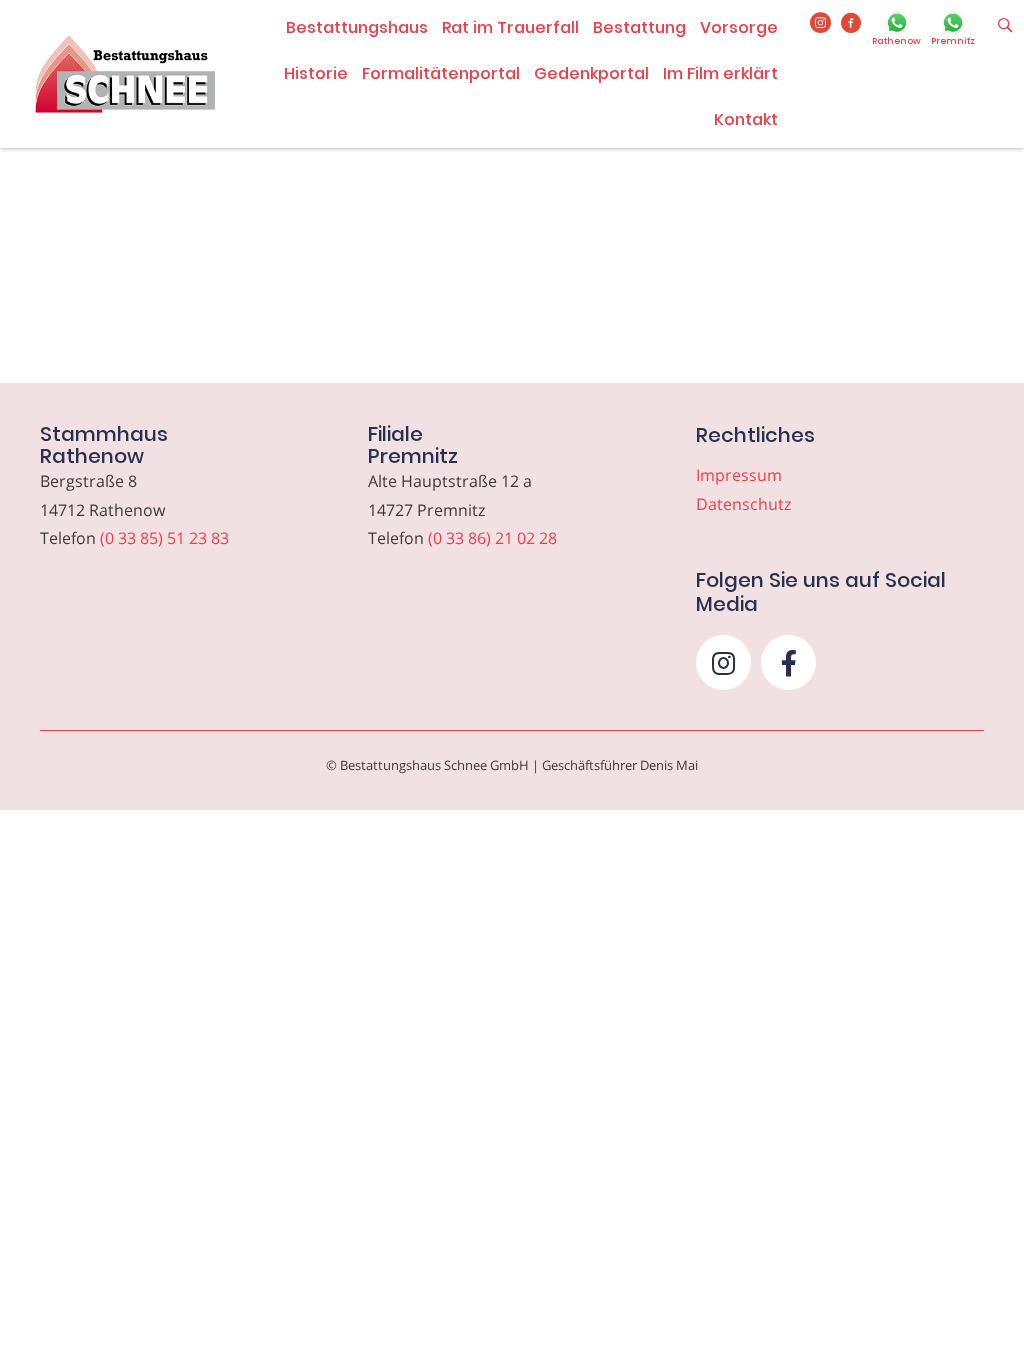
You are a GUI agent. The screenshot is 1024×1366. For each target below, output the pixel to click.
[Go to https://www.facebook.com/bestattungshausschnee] (851, 24)
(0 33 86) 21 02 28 (492, 538)
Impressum (739, 475)
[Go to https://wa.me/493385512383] (896, 31)
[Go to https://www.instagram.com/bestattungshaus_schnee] (820, 24)
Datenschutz (743, 504)
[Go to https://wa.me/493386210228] (953, 31)
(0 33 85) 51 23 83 (164, 538)
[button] (723, 662)
